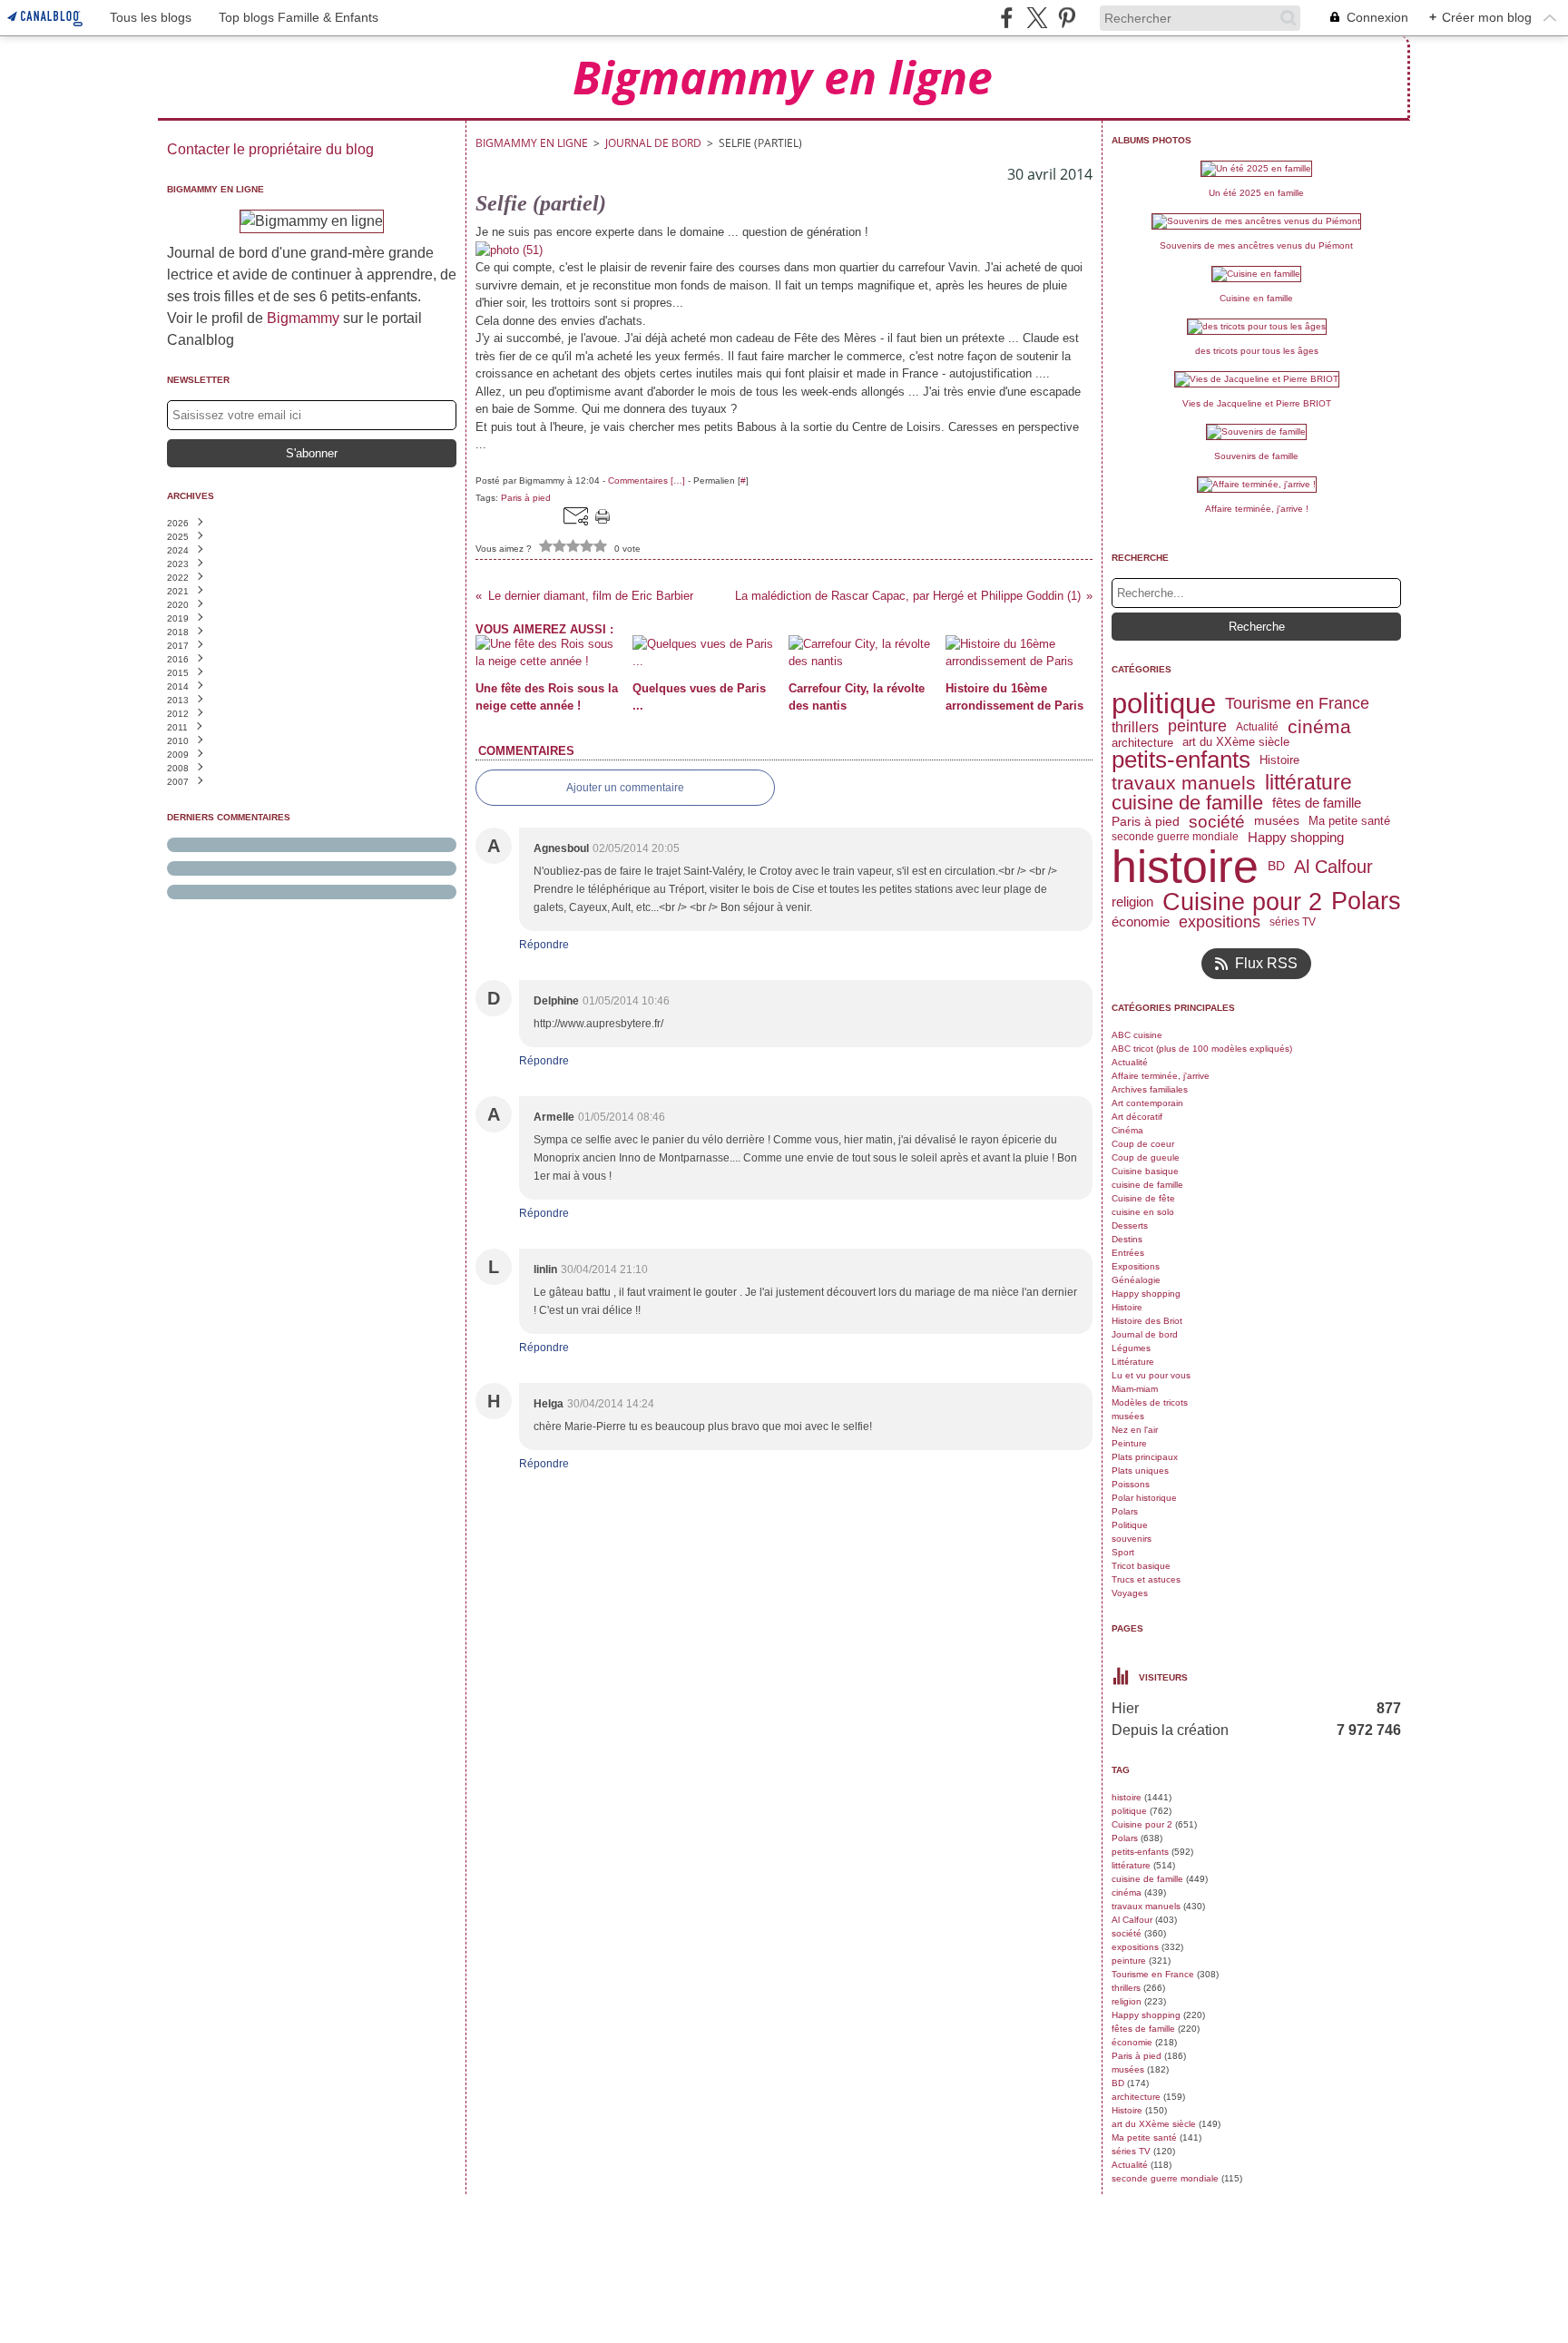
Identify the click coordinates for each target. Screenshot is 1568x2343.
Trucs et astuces (1146, 1579)
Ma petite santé (1349, 822)
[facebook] (1007, 18)
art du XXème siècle (1236, 743)
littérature (1308, 783)
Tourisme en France (1297, 704)
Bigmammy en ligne (532, 143)
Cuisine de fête (1143, 1198)
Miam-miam (1135, 1389)
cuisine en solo (1143, 1212)
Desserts (1130, 1225)
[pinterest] (1067, 18)
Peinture (1129, 1443)
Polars (1366, 902)
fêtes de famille (1317, 803)
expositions (1220, 922)
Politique (1130, 1525)
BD (1276, 867)
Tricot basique (1141, 1566)
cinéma (1319, 727)
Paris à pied (1146, 821)
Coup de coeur (1143, 1144)
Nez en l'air (1135, 1430)
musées (1277, 821)
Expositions (1136, 1266)
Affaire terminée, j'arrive (1161, 1076)
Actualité (1257, 727)
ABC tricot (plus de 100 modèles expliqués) (1202, 1049)
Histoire (1279, 760)
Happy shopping (1296, 837)
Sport (1123, 1552)
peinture (1197, 727)
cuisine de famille (1187, 803)
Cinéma (1127, 1130)
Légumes (1131, 1348)
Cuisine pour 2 (1242, 902)
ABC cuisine (1137, 1035)
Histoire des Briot (1147, 1321)
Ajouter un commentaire (625, 788)
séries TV (1293, 922)
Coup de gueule (1146, 1157)
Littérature (1133, 1362)
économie (1141, 922)
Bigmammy (303, 318)
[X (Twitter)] (1037, 18)
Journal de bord (653, 143)
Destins (1127, 1239)
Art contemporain (1147, 1103)
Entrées (1128, 1253)
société (1217, 822)
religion (1132, 902)
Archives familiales (1150, 1089)
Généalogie (1136, 1280)
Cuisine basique (1145, 1171)
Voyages (1130, 1593)
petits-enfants (1181, 760)
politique (1164, 704)
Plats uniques (1140, 1471)
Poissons (1131, 1484)
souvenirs (1132, 1539)
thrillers (1135, 727)
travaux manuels (1184, 783)
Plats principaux (1145, 1457)
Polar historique (1144, 1498)
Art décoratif (1137, 1117)
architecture (1142, 743)
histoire (1185, 867)
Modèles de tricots (1150, 1402)
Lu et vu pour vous (1151, 1375)
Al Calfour (1333, 867)
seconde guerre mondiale (1175, 837)
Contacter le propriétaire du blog (270, 149)
